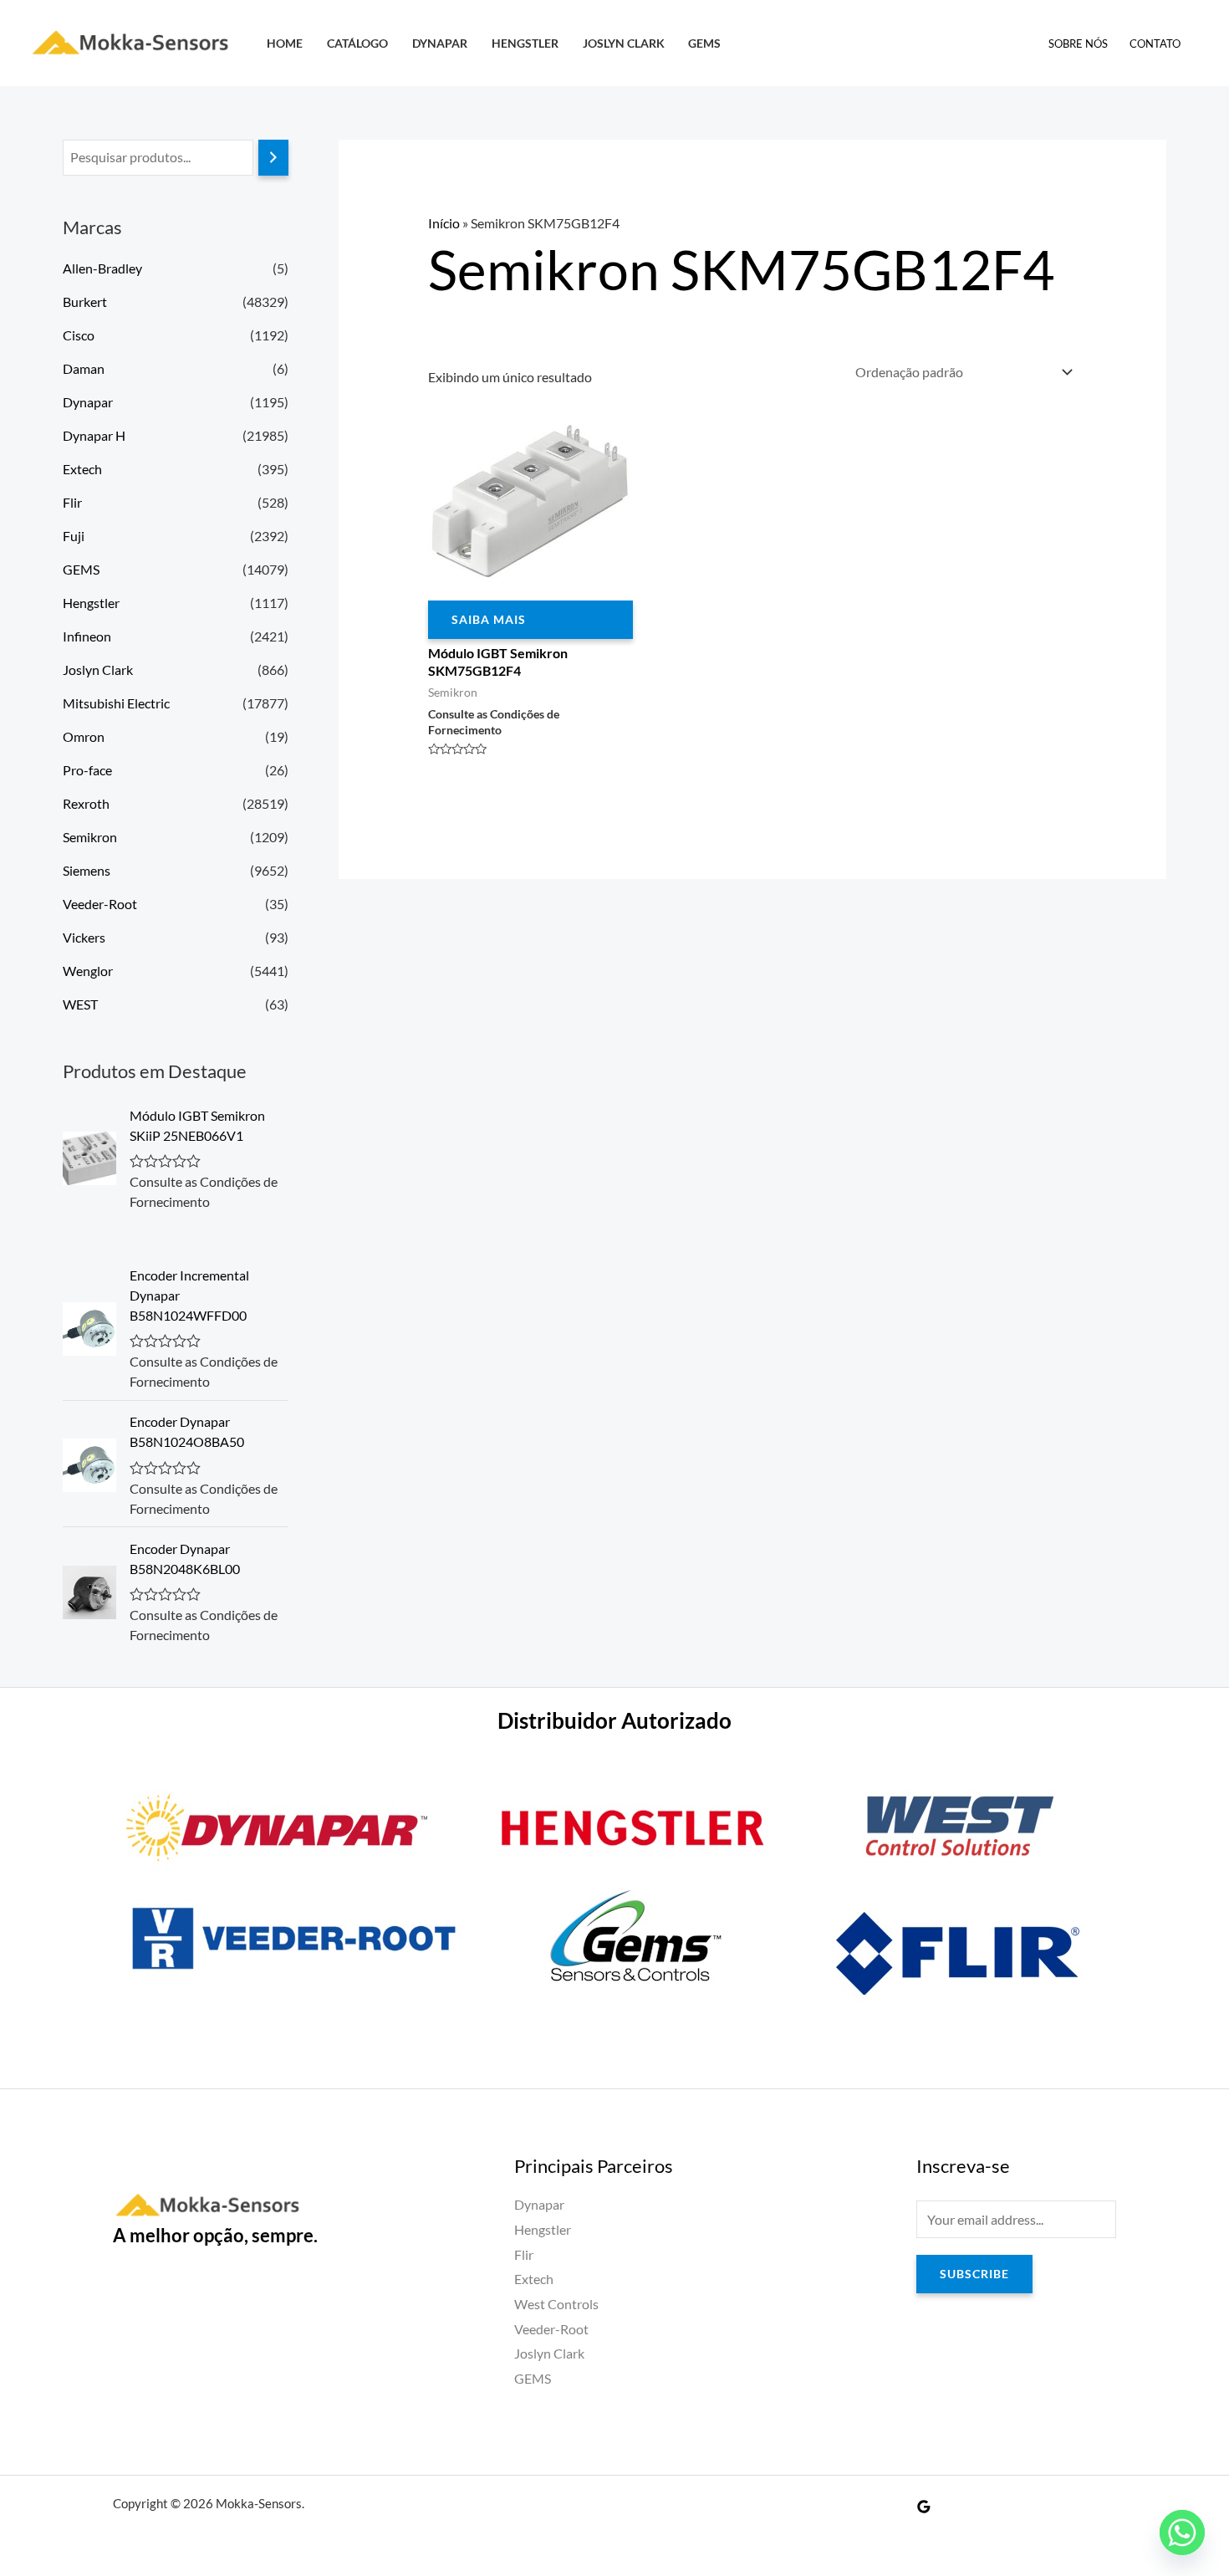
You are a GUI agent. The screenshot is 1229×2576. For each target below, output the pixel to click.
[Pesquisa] (273, 158)
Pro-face (87, 770)
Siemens (87, 870)
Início (444, 223)
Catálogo (357, 43)
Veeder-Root (100, 904)
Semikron (90, 837)
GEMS (704, 43)
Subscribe (974, 2274)
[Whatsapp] (1182, 2533)
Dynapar (440, 43)
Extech (82, 469)
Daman (84, 368)
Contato (1155, 43)
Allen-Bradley (102, 268)
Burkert (85, 302)
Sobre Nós (1078, 43)
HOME (285, 43)
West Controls (556, 2304)
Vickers (84, 937)
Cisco (79, 335)
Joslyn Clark (624, 43)
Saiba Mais (489, 619)
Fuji (74, 536)
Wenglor (88, 971)
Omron (84, 736)
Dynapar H (94, 435)
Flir (72, 502)
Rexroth (86, 803)
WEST (80, 1004)
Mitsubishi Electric (116, 703)
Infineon (87, 636)
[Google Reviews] (924, 2507)
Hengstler (525, 43)
